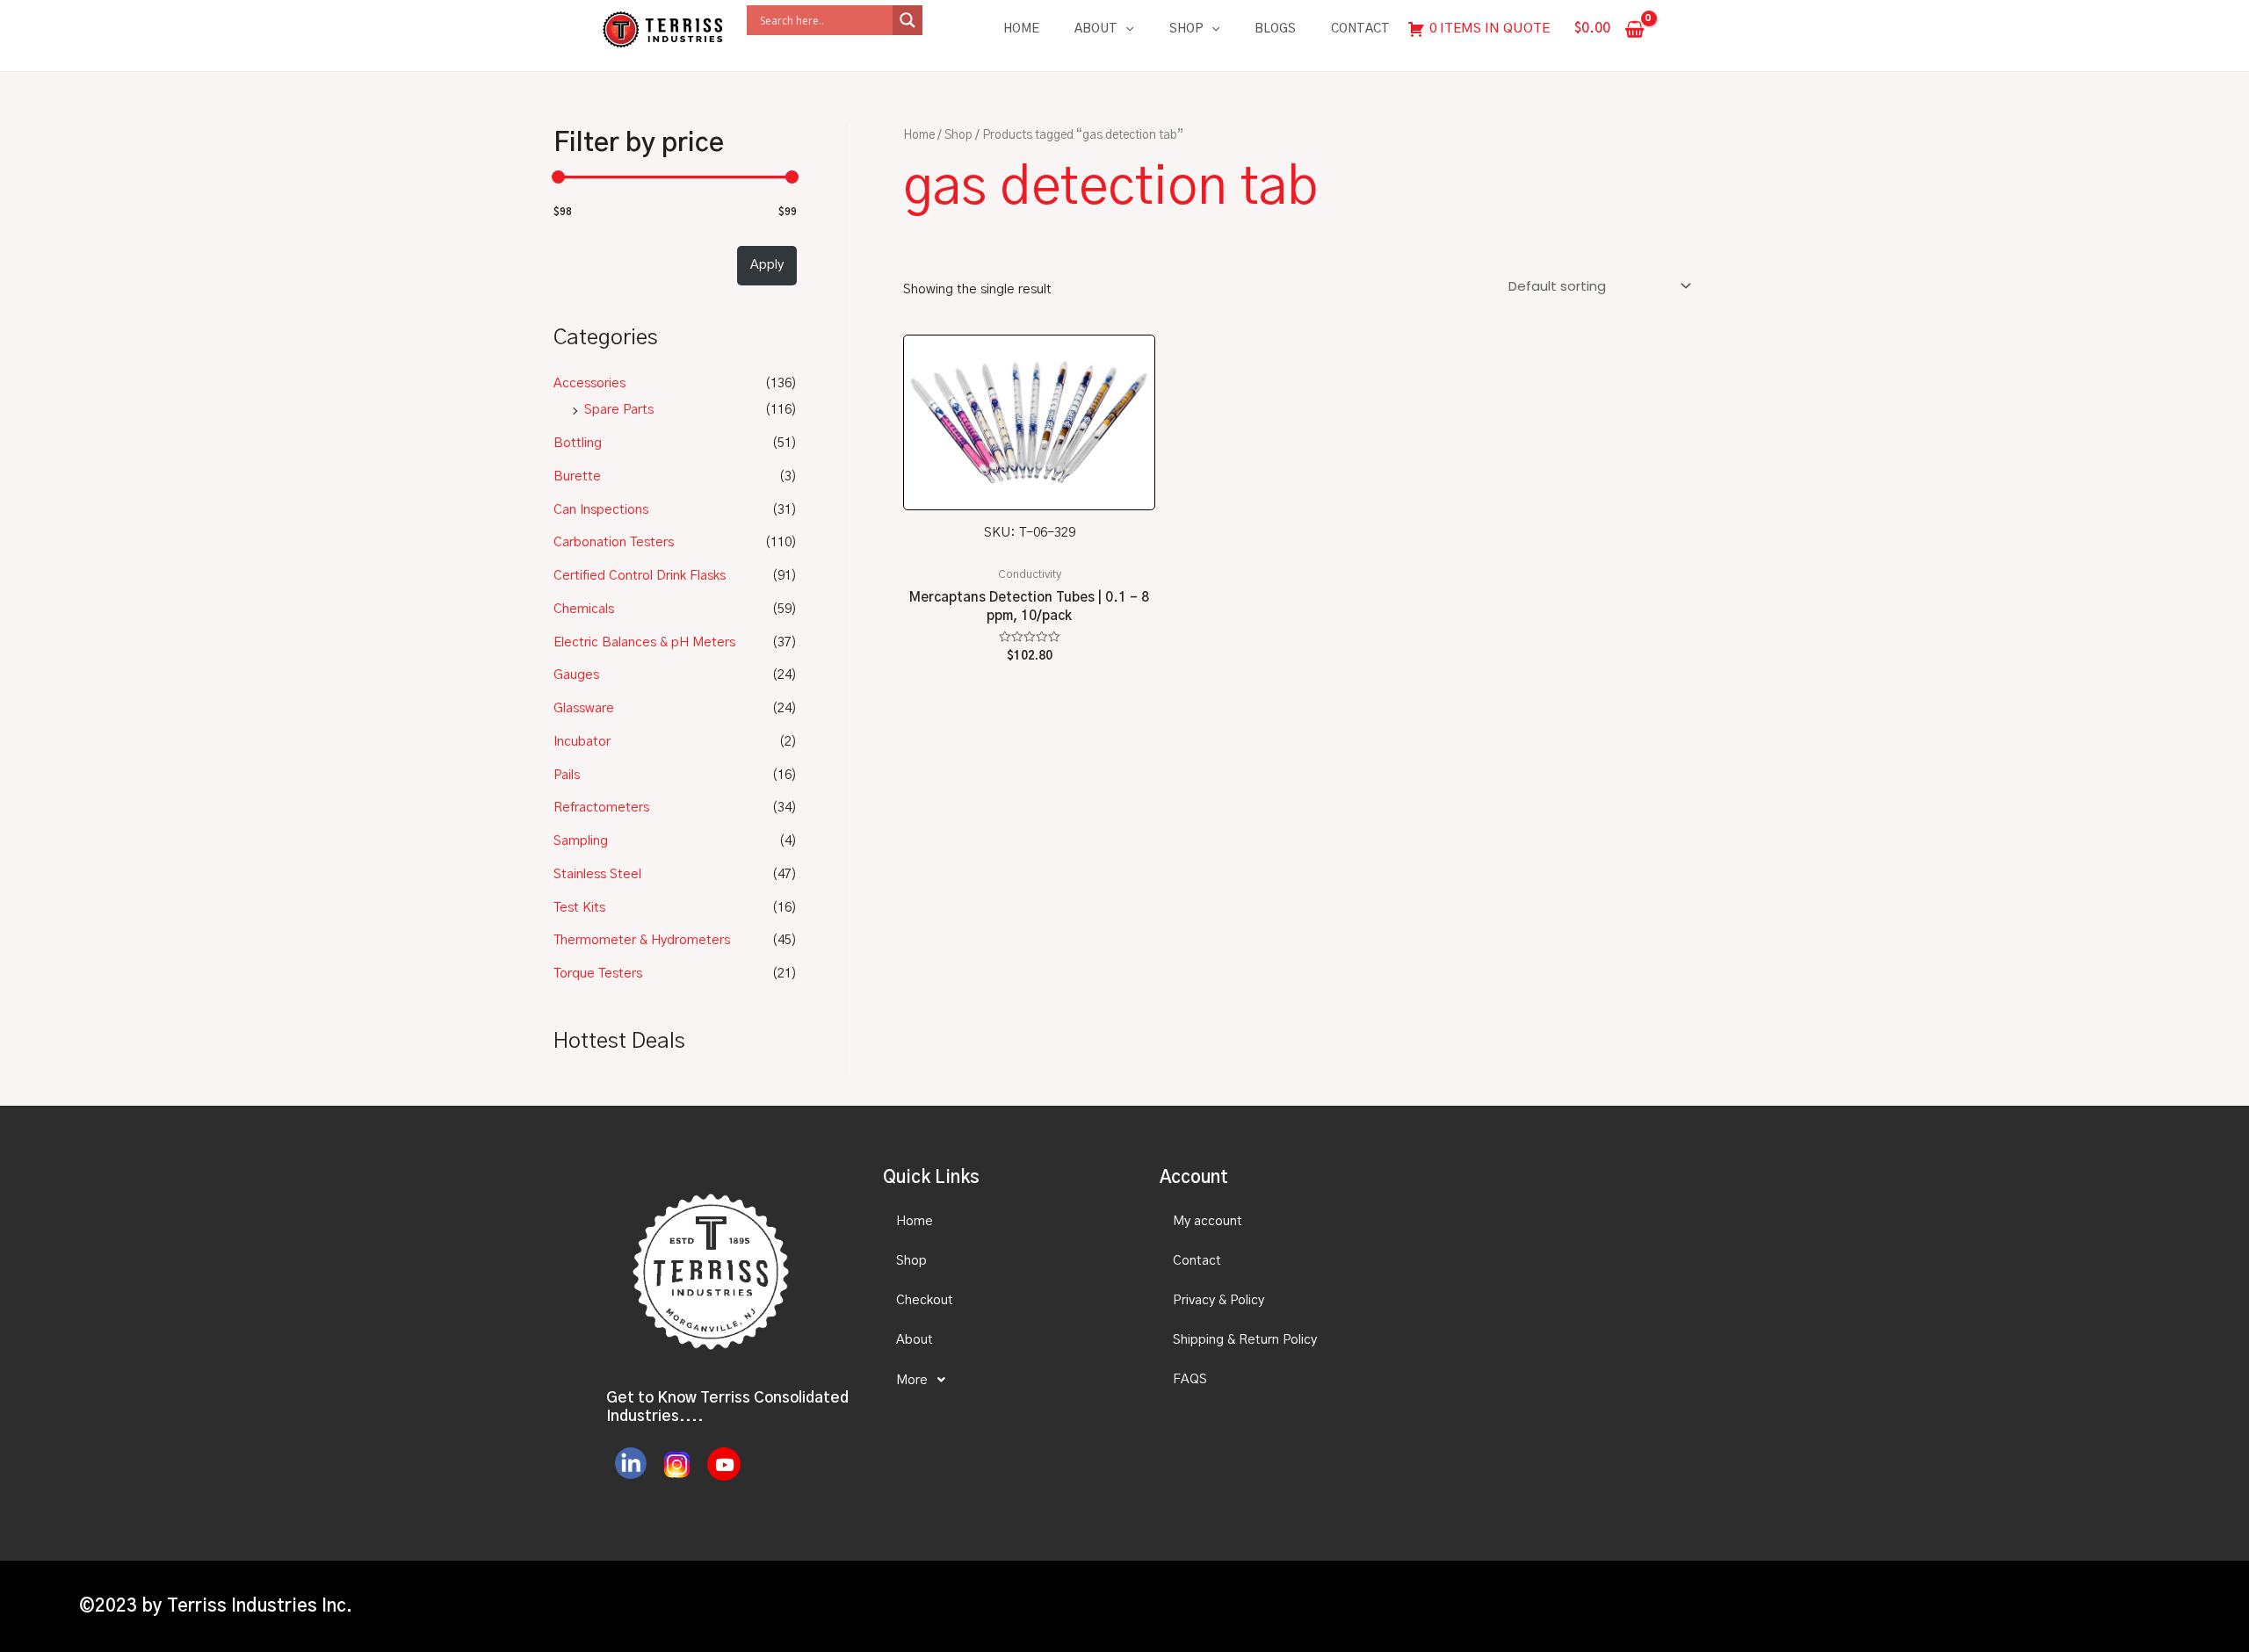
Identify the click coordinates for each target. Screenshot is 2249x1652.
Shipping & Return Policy (1245, 1340)
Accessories (589, 383)
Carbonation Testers (614, 542)
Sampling (581, 841)
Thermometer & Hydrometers (642, 940)
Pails (567, 775)
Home (1021, 29)
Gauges (576, 675)
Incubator (582, 742)
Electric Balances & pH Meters (644, 642)
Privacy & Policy (1219, 1300)
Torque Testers (598, 974)
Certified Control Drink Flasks (640, 576)
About (1096, 29)
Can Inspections (601, 510)
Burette (577, 476)
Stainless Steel (597, 874)
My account (1208, 1221)
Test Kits (579, 908)
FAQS (1190, 1379)
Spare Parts (619, 410)
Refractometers (601, 808)
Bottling (578, 443)
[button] (1006, 1380)
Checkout (925, 1300)
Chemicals (584, 609)
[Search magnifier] (908, 20)
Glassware (584, 708)
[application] (1125, 29)
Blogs (1275, 29)
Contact (1360, 29)
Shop (1186, 29)
